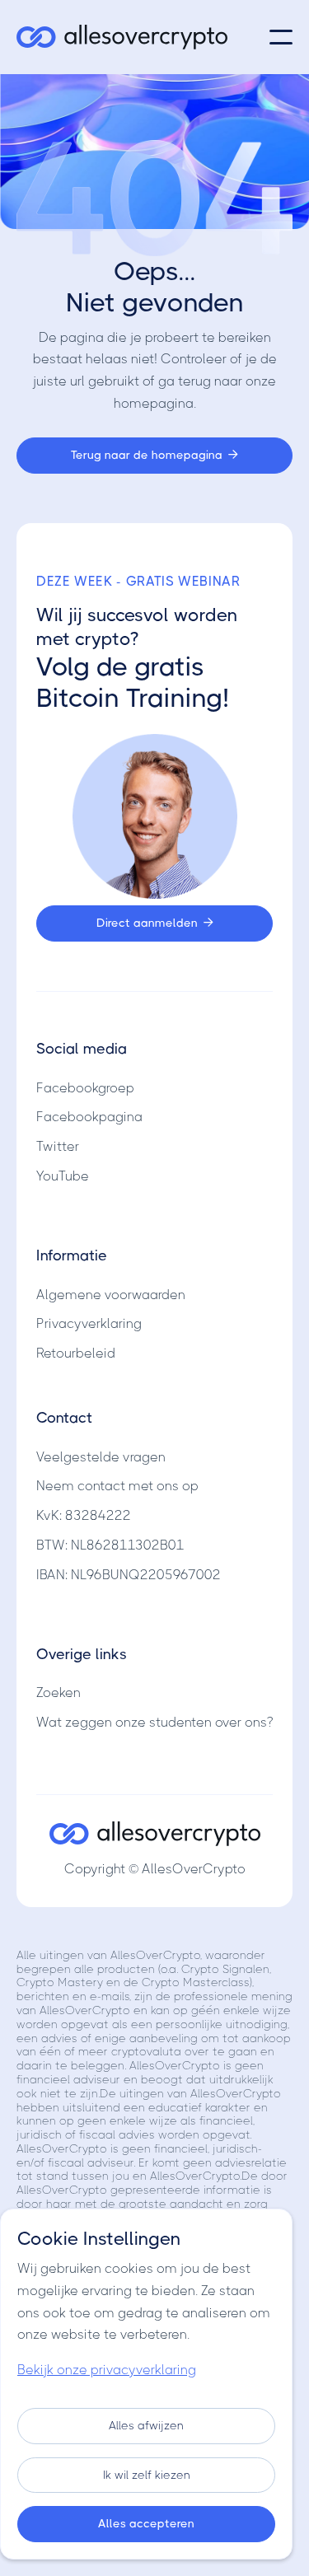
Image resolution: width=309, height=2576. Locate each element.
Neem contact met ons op (117, 1486)
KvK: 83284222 (84, 1515)
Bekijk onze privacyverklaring (107, 2370)
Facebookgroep (85, 1088)
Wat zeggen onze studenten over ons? (154, 1722)
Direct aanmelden (155, 923)
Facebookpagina (89, 1117)
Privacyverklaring (89, 1323)
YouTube (63, 1176)
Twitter (58, 1146)
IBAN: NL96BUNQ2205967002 (129, 1575)
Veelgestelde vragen (101, 1457)
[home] (122, 37)
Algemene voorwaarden (111, 1295)
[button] (281, 37)
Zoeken (59, 1692)
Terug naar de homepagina (154, 455)
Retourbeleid (76, 1353)
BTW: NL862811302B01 (110, 1545)
